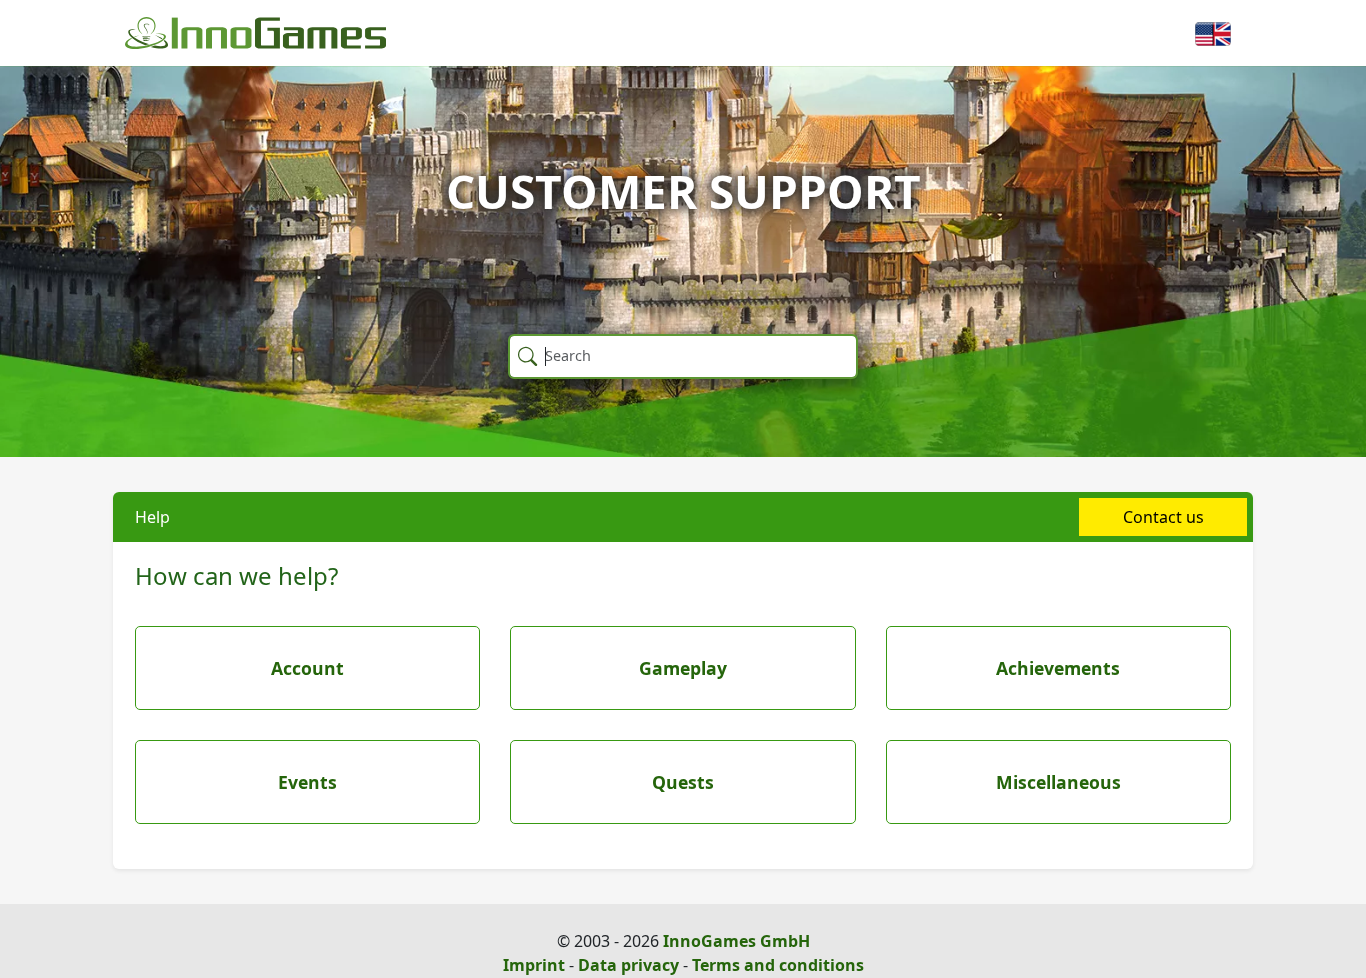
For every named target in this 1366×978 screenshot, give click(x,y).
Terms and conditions (778, 965)
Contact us (1163, 517)
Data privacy (628, 965)
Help (152, 517)
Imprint (534, 965)
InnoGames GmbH (736, 941)
